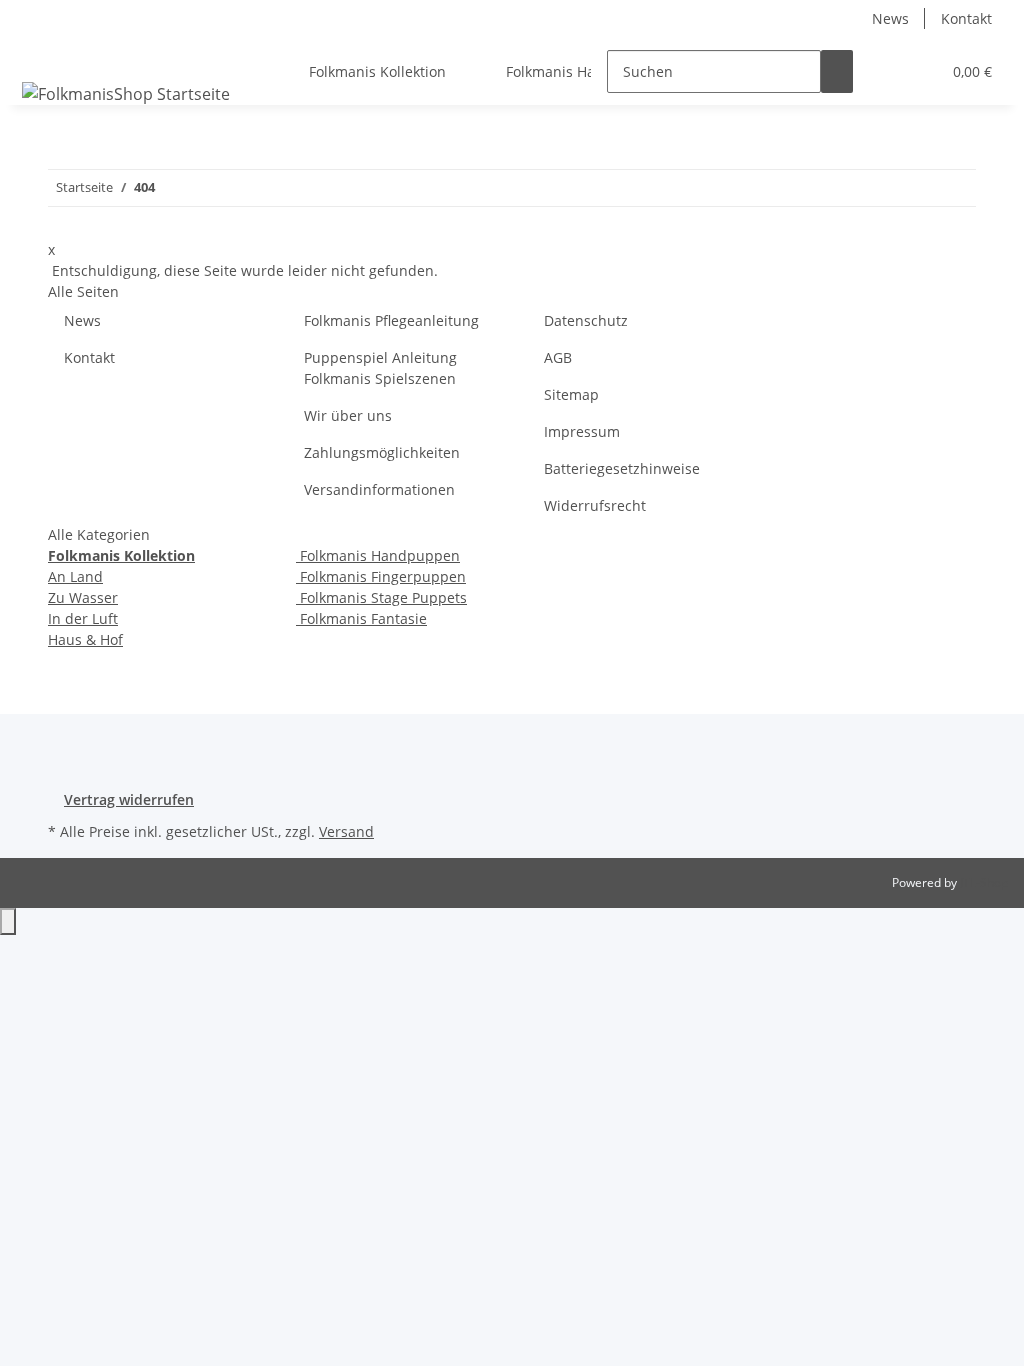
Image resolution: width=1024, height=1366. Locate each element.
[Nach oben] (8, 921)
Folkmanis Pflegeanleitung (391, 320)
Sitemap (571, 394)
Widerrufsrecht (595, 505)
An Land (75, 576)
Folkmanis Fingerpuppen (381, 576)
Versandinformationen (379, 489)
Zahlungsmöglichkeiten (382, 452)
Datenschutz (586, 320)
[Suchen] (837, 71)
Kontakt (966, 18)
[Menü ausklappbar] (41, 54)
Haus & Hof (85, 639)
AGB (558, 357)
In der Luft (83, 618)
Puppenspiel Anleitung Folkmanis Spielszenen (380, 368)
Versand (346, 831)
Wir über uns (348, 415)
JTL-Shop (984, 882)
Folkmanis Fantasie (361, 618)
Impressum (582, 431)
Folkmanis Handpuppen (378, 555)
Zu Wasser (83, 597)
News (890, 18)
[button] (885, 71)
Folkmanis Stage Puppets (381, 597)
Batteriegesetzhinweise (622, 468)
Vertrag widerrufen (129, 799)
